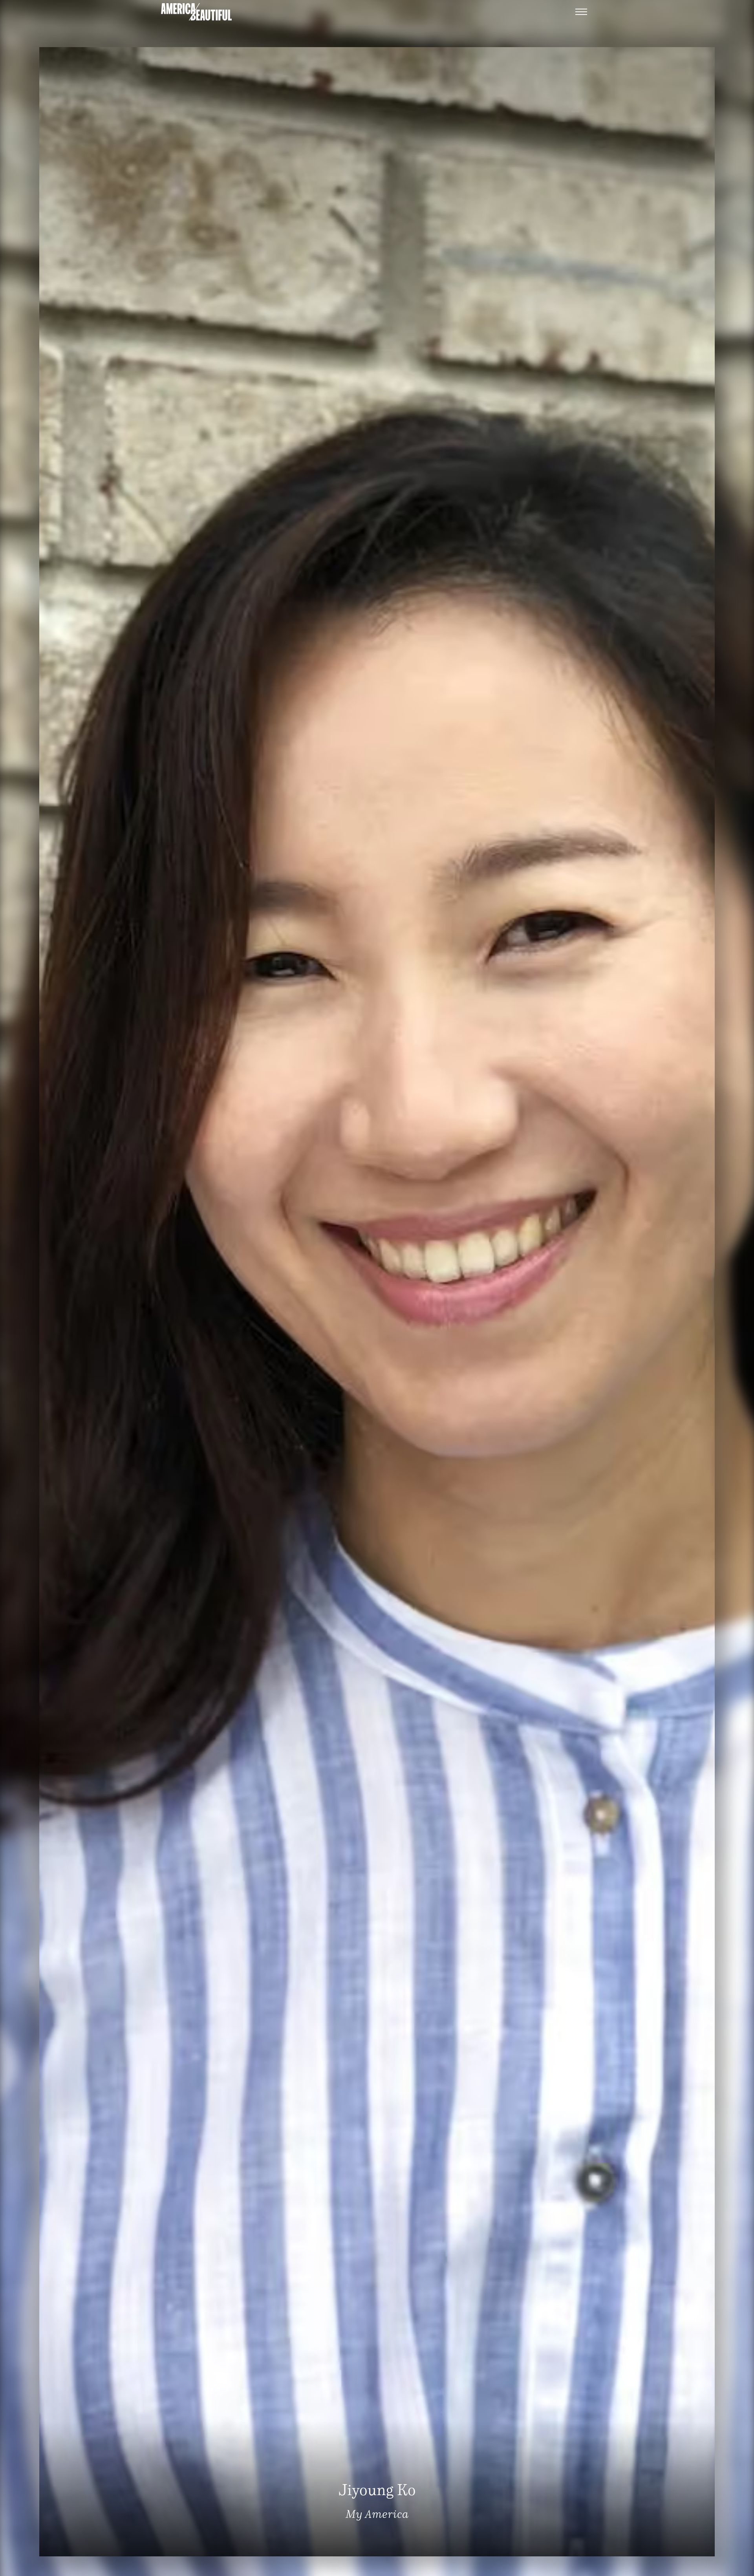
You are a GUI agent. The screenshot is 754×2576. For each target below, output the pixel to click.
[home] (196, 12)
